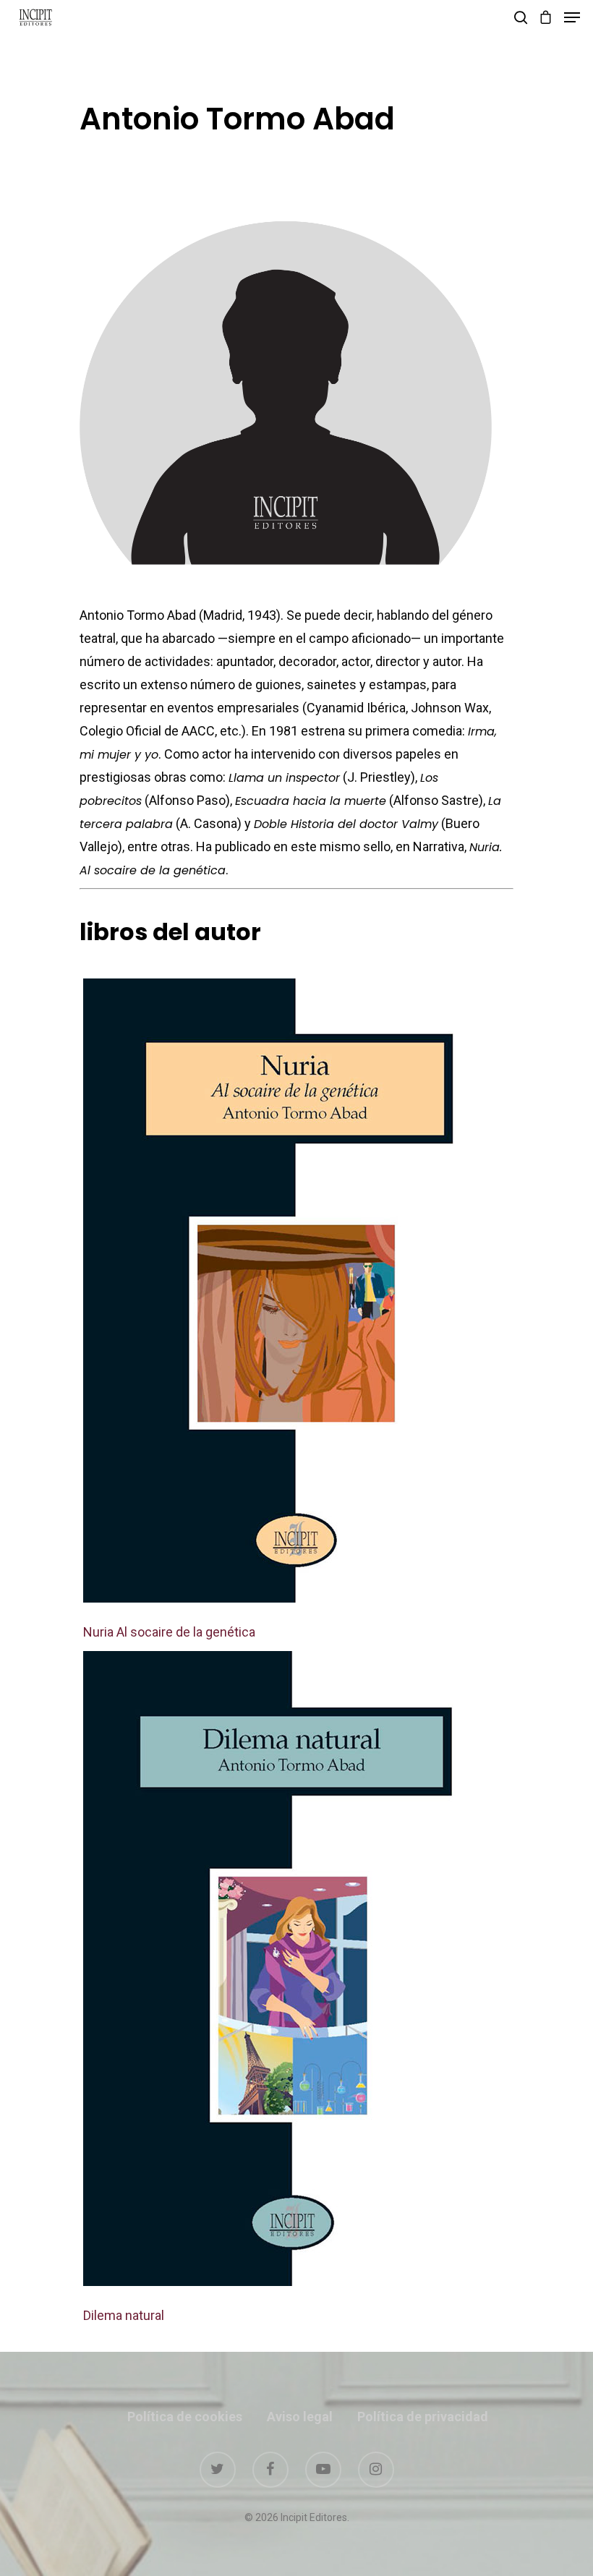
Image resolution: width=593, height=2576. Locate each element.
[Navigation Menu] (572, 17)
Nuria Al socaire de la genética (169, 1632)
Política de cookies (185, 2417)
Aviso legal (300, 2417)
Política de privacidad (423, 2417)
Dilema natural (124, 2315)
